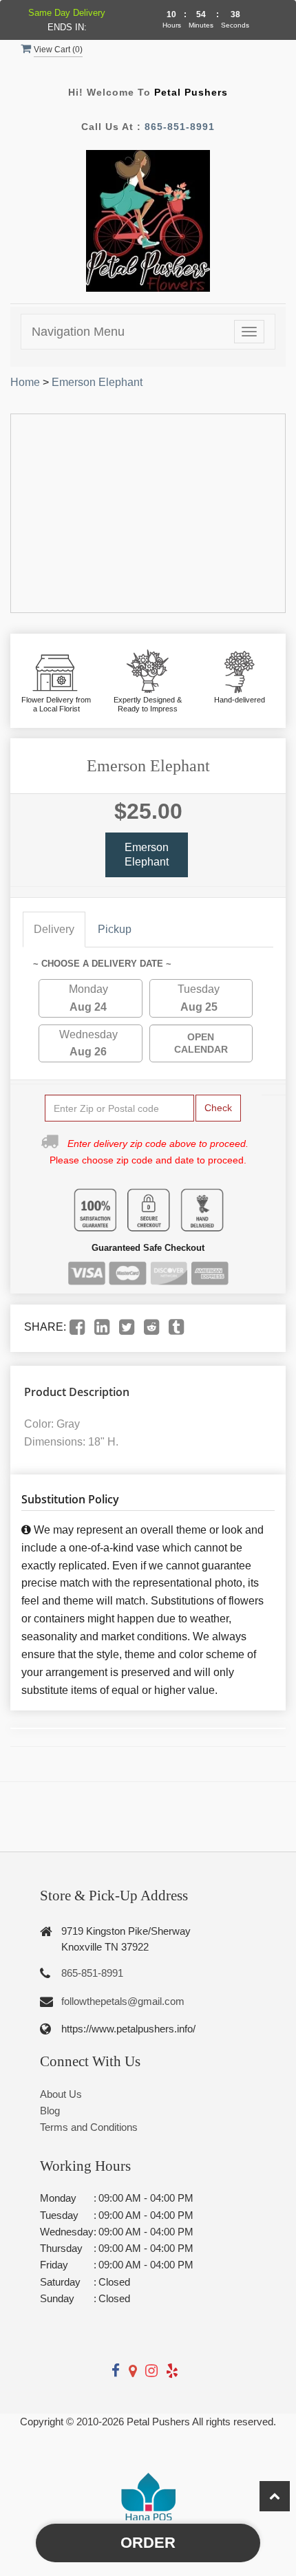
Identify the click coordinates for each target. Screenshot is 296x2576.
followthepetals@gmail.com (123, 2001)
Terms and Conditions (89, 2127)
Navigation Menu (78, 332)
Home (25, 382)
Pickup (115, 929)
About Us (61, 2094)
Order (148, 2543)
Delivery (54, 929)
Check (218, 1108)
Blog (50, 2111)
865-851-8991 (180, 127)
